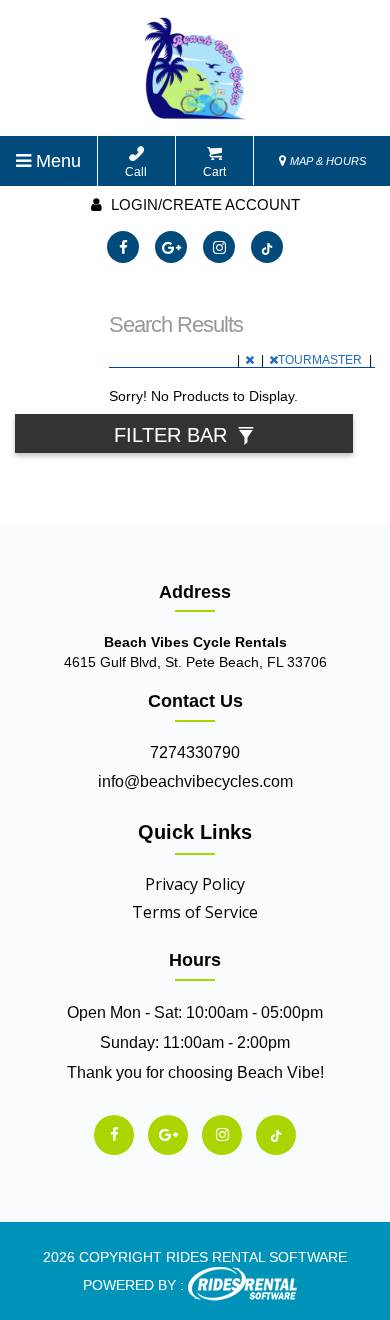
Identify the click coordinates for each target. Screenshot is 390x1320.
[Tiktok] (267, 247)
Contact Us (195, 701)
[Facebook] (123, 247)
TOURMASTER (321, 360)
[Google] (171, 247)
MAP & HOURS (326, 161)
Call (136, 172)
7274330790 (195, 752)
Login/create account (203, 204)
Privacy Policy (195, 884)
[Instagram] (219, 247)
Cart (214, 172)
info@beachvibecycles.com (195, 781)
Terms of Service (195, 912)
